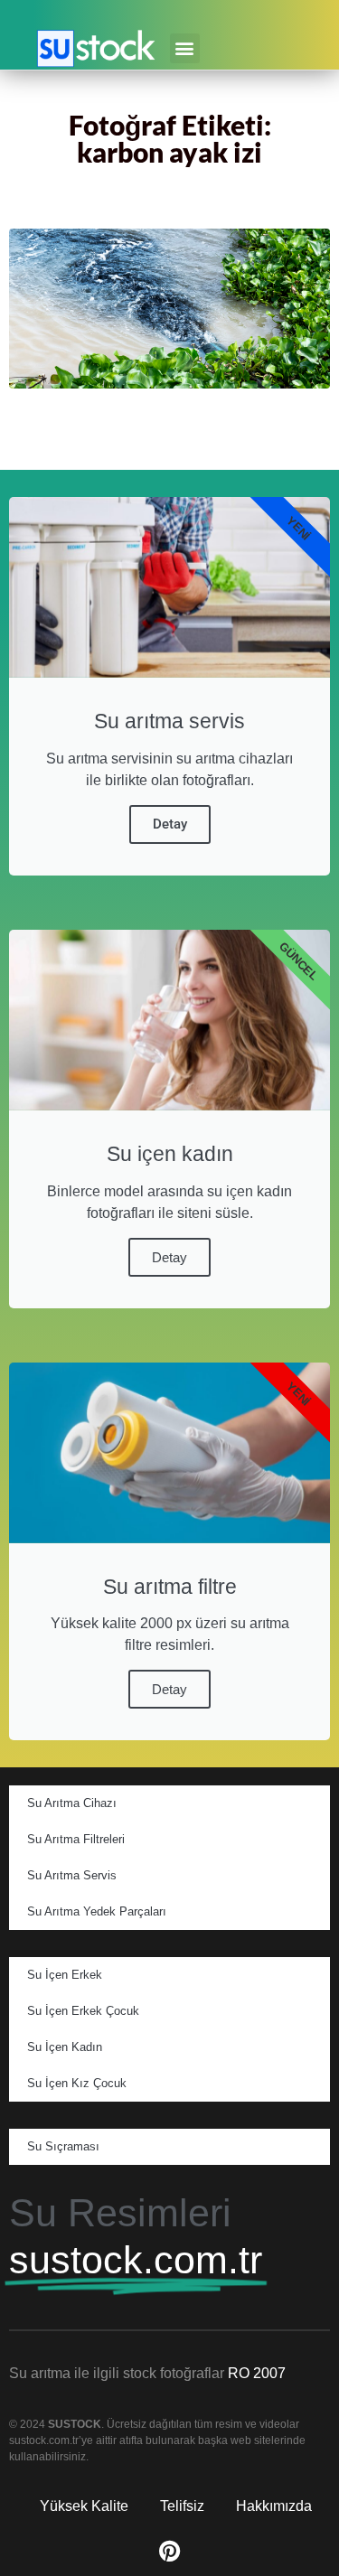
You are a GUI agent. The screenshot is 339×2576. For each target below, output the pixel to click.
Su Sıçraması (63, 2146)
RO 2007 (257, 2373)
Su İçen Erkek (65, 1975)
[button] (185, 48)
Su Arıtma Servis (72, 1875)
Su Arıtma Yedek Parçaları (97, 1911)
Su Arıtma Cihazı (72, 1803)
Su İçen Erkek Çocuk (83, 2011)
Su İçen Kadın (65, 2047)
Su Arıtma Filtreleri (76, 1839)
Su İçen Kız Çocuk (77, 2083)
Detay (170, 824)
